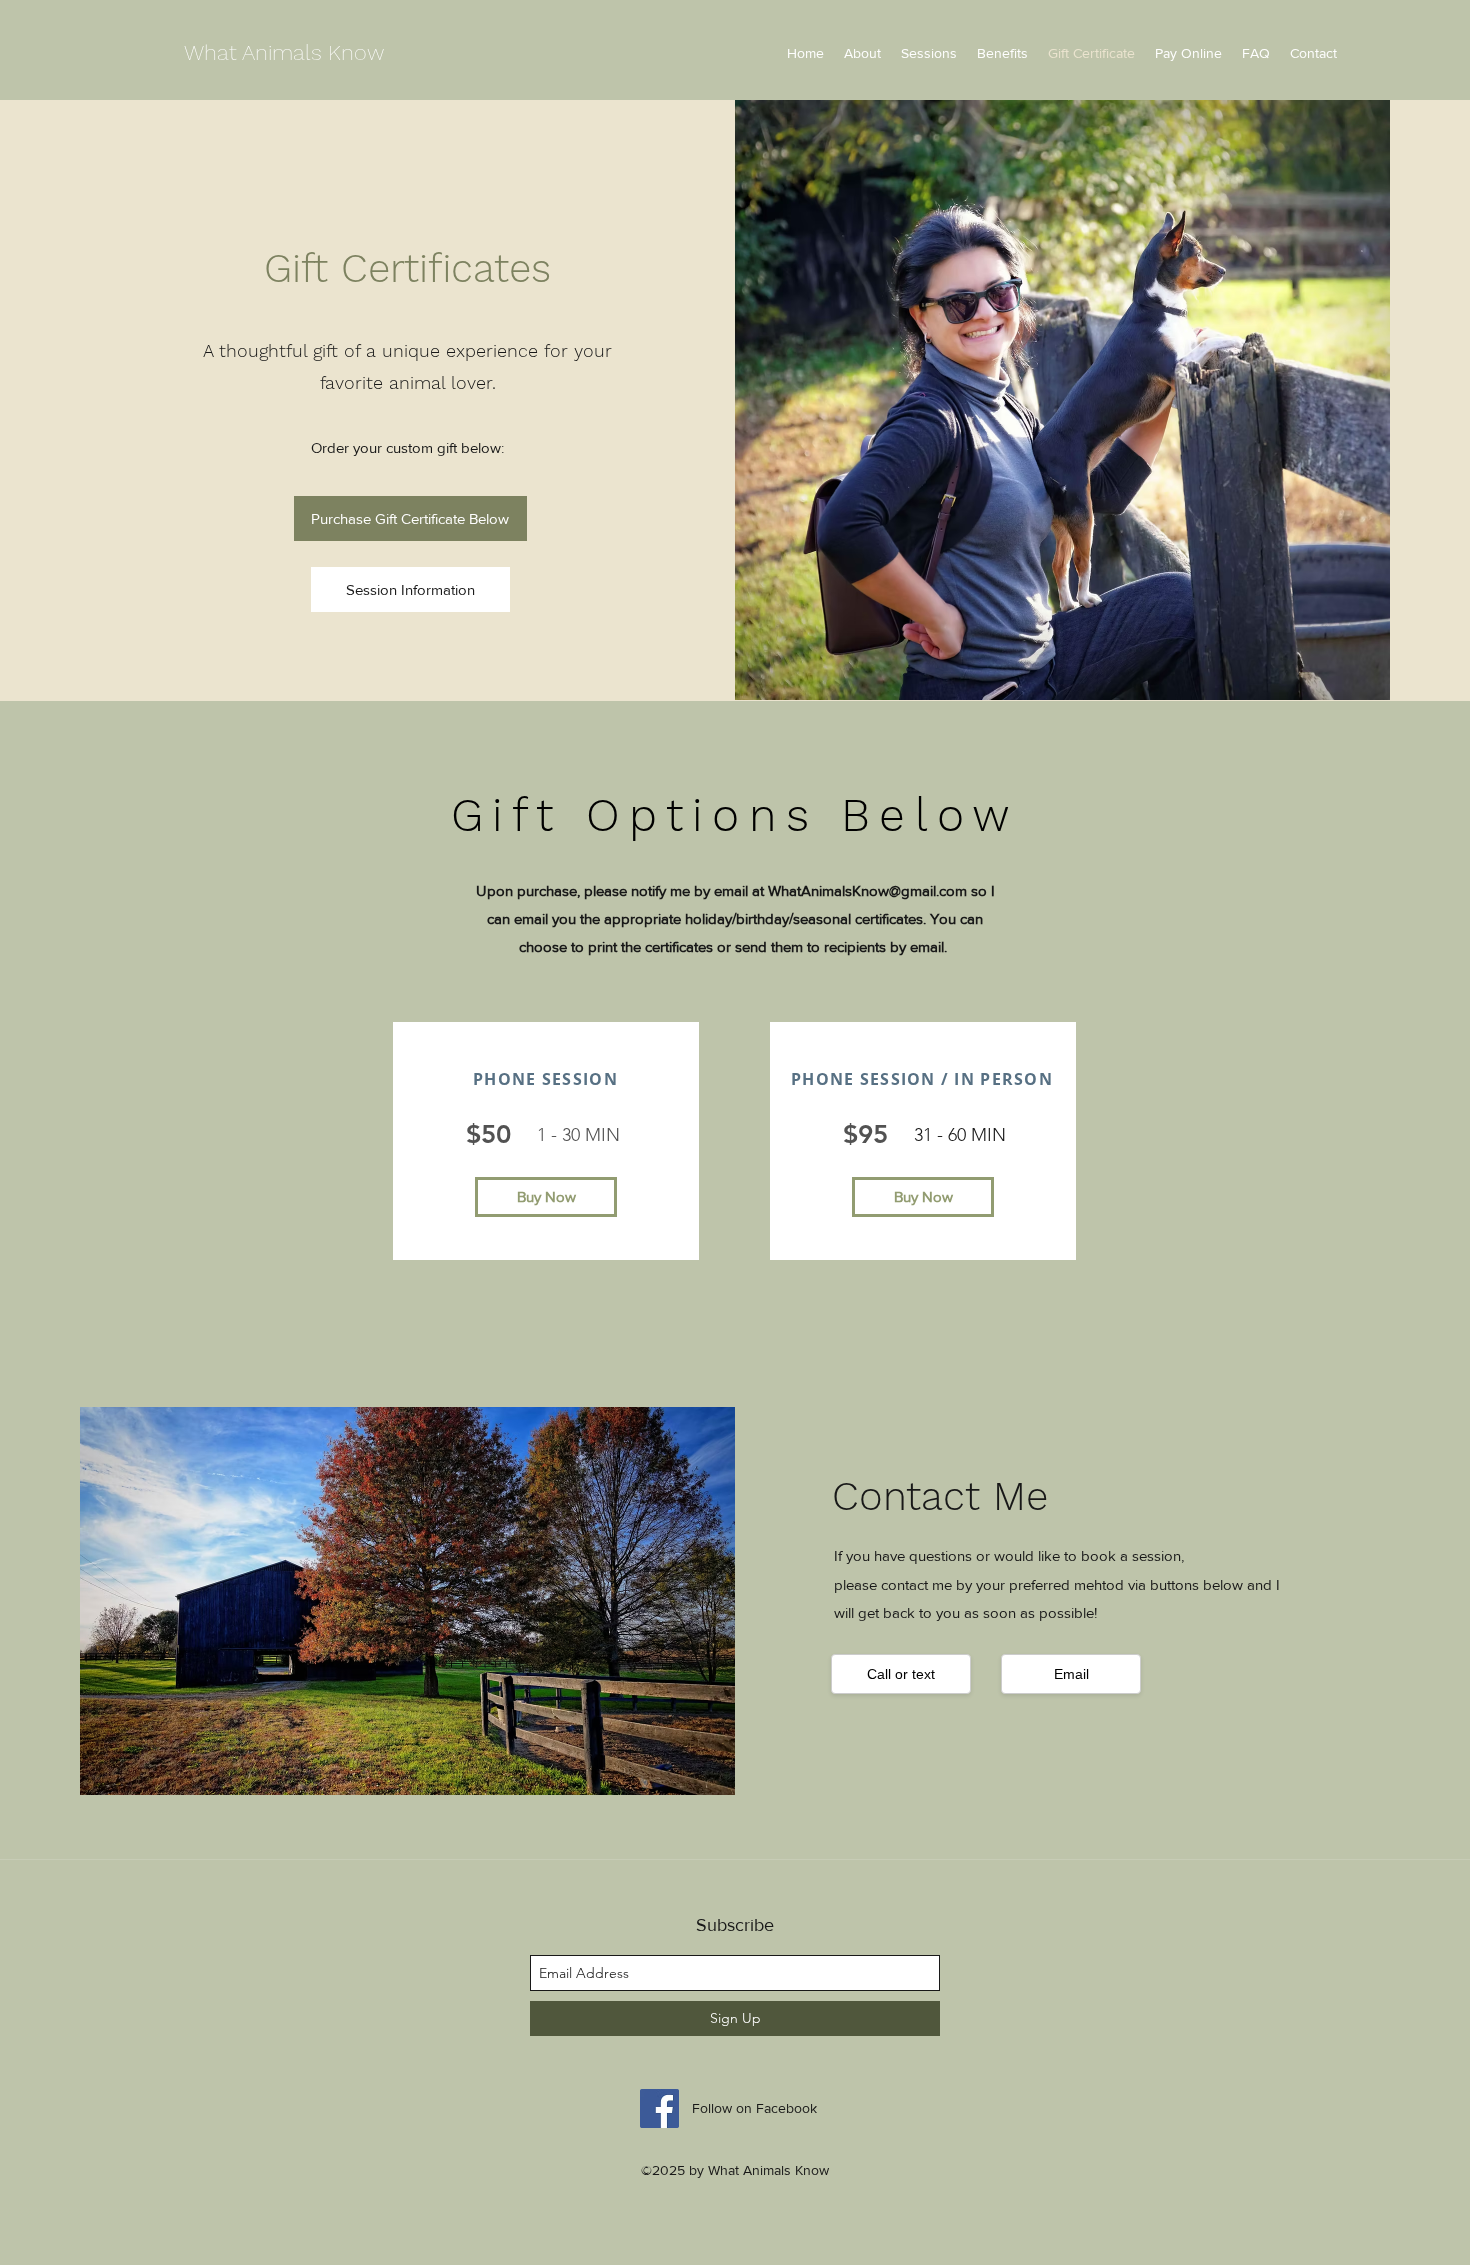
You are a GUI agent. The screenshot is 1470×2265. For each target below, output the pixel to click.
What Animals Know (284, 52)
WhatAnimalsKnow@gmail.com (867, 890)
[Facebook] (659, 2108)
